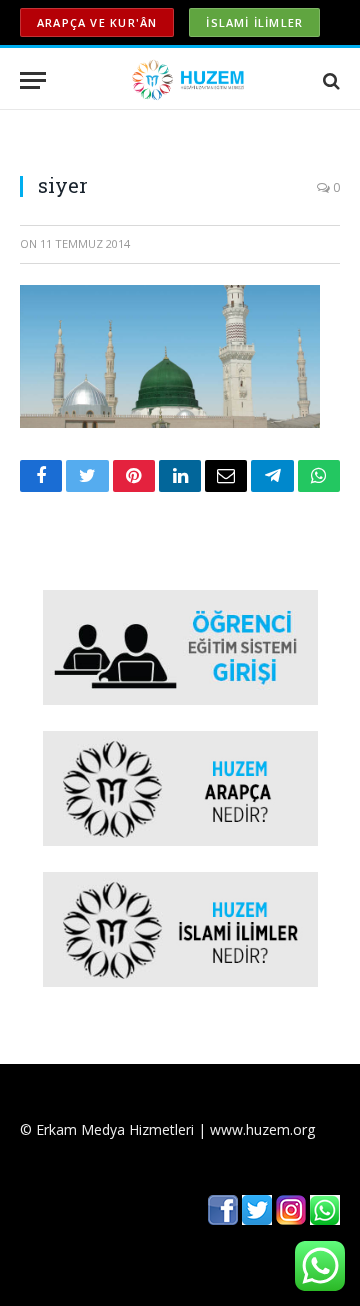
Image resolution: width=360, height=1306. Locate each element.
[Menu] (33, 80)
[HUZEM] (190, 80)
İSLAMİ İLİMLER (254, 22)
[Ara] (329, 80)
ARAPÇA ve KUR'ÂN (97, 22)
